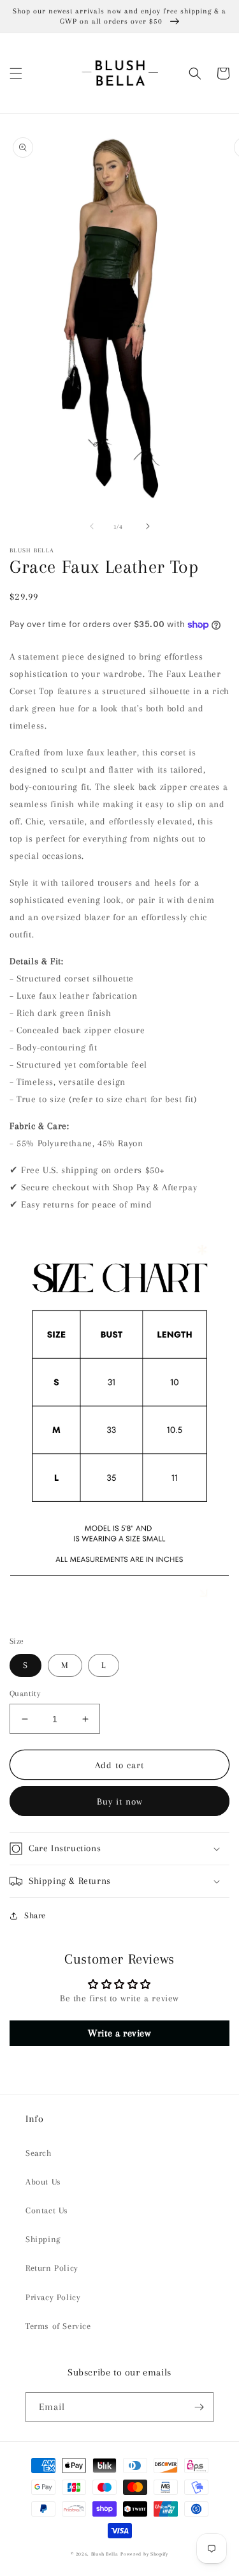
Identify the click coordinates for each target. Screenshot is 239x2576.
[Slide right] (148, 526)
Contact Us (47, 2210)
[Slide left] (92, 526)
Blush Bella (105, 2554)
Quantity (25, 1693)
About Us (43, 2182)
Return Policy (52, 2268)
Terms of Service (58, 2326)
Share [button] (35, 1915)
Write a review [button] (119, 2033)
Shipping (43, 2239)
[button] (16, 73)
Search (39, 2153)
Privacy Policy (53, 2297)
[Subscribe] (199, 2407)
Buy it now (120, 1801)
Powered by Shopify (144, 2554)
